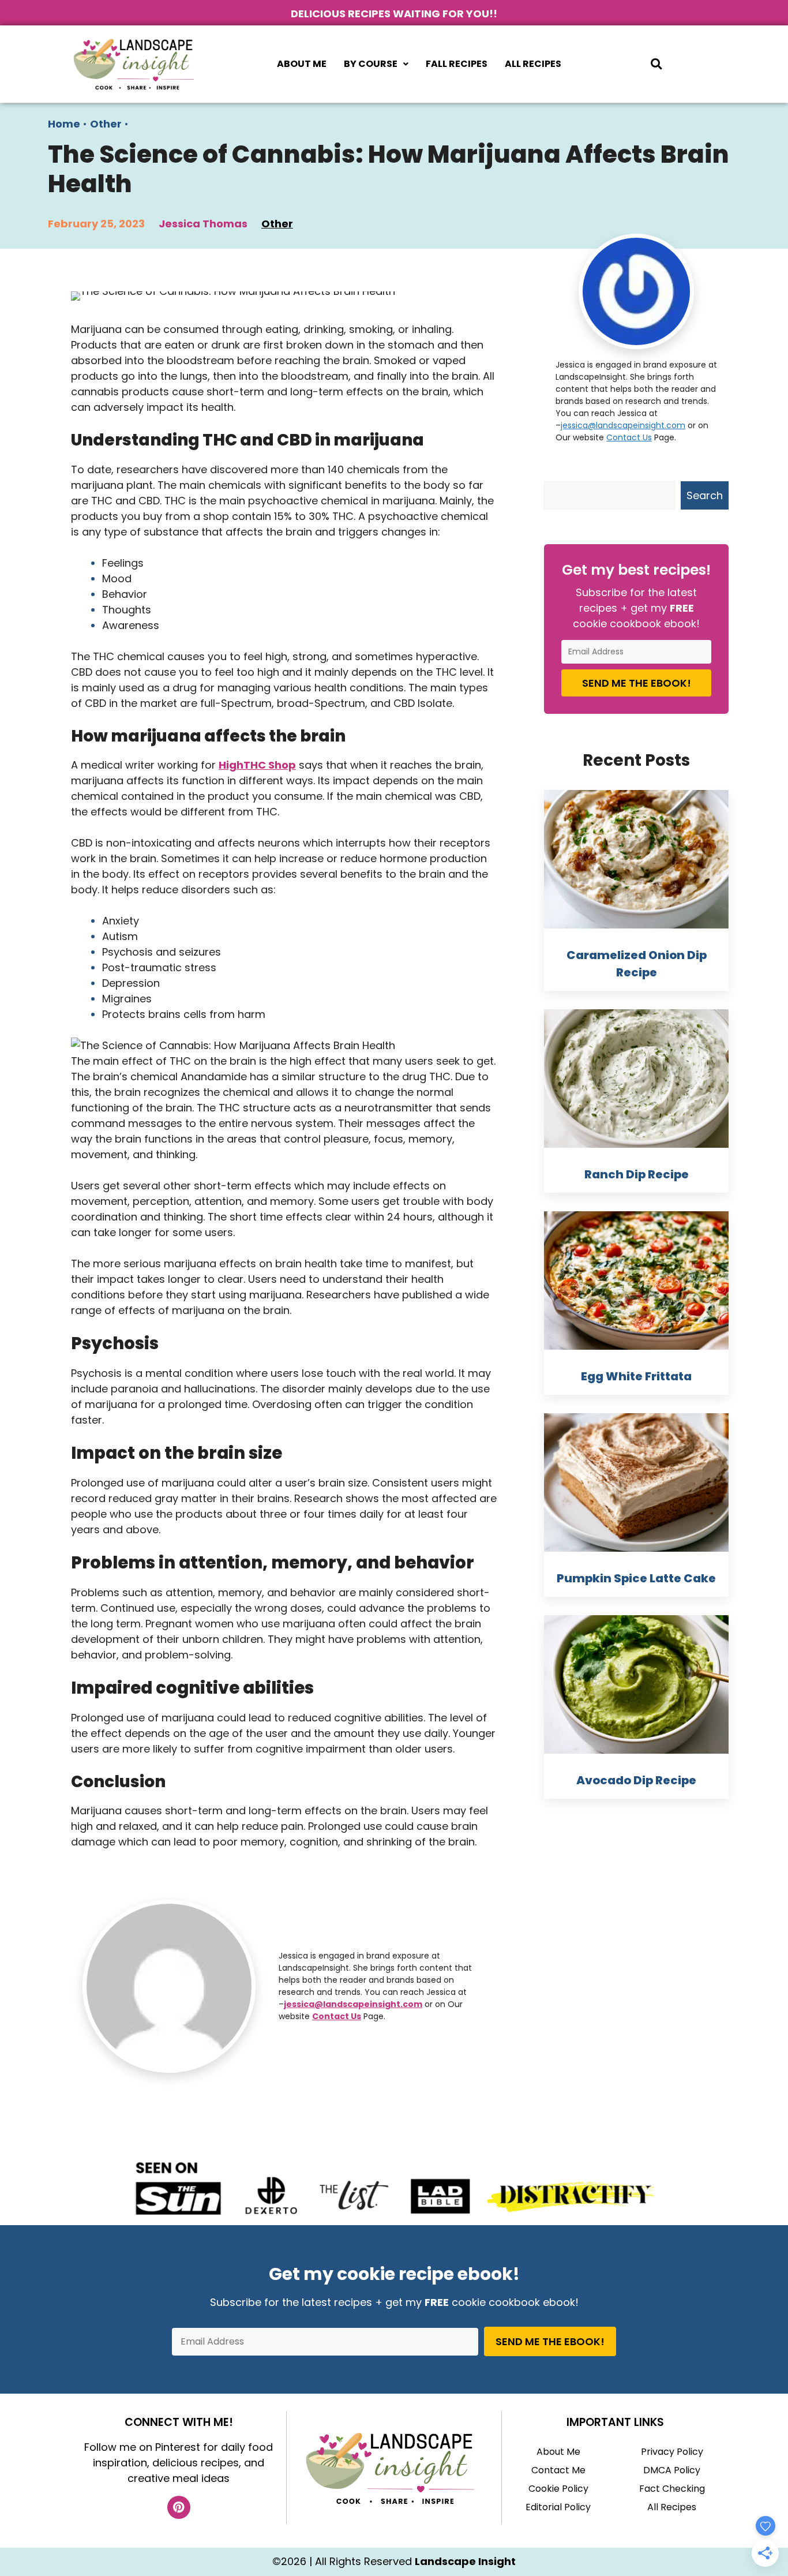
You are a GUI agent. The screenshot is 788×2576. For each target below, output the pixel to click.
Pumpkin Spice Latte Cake (636, 1578)
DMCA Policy (672, 2470)
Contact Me (558, 2470)
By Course (371, 64)
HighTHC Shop (257, 765)
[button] (376, 64)
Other (106, 124)
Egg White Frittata (636, 1376)
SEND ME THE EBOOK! (637, 683)
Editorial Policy (558, 2507)
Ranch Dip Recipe (637, 1174)
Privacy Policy (672, 2452)
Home (64, 124)
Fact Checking (672, 2489)
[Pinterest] (179, 2507)
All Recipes (533, 64)
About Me (302, 64)
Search (705, 495)
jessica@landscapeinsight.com (353, 2004)
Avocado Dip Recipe (636, 1780)
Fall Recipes (457, 64)
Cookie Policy (558, 2489)
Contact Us (337, 2016)
